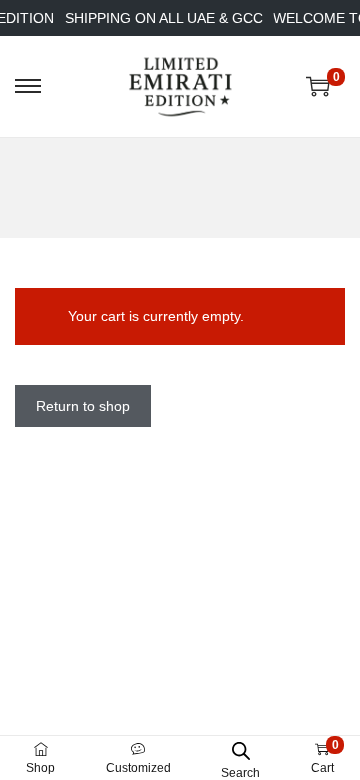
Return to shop (83, 406)
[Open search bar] (241, 750)
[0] (318, 86)
